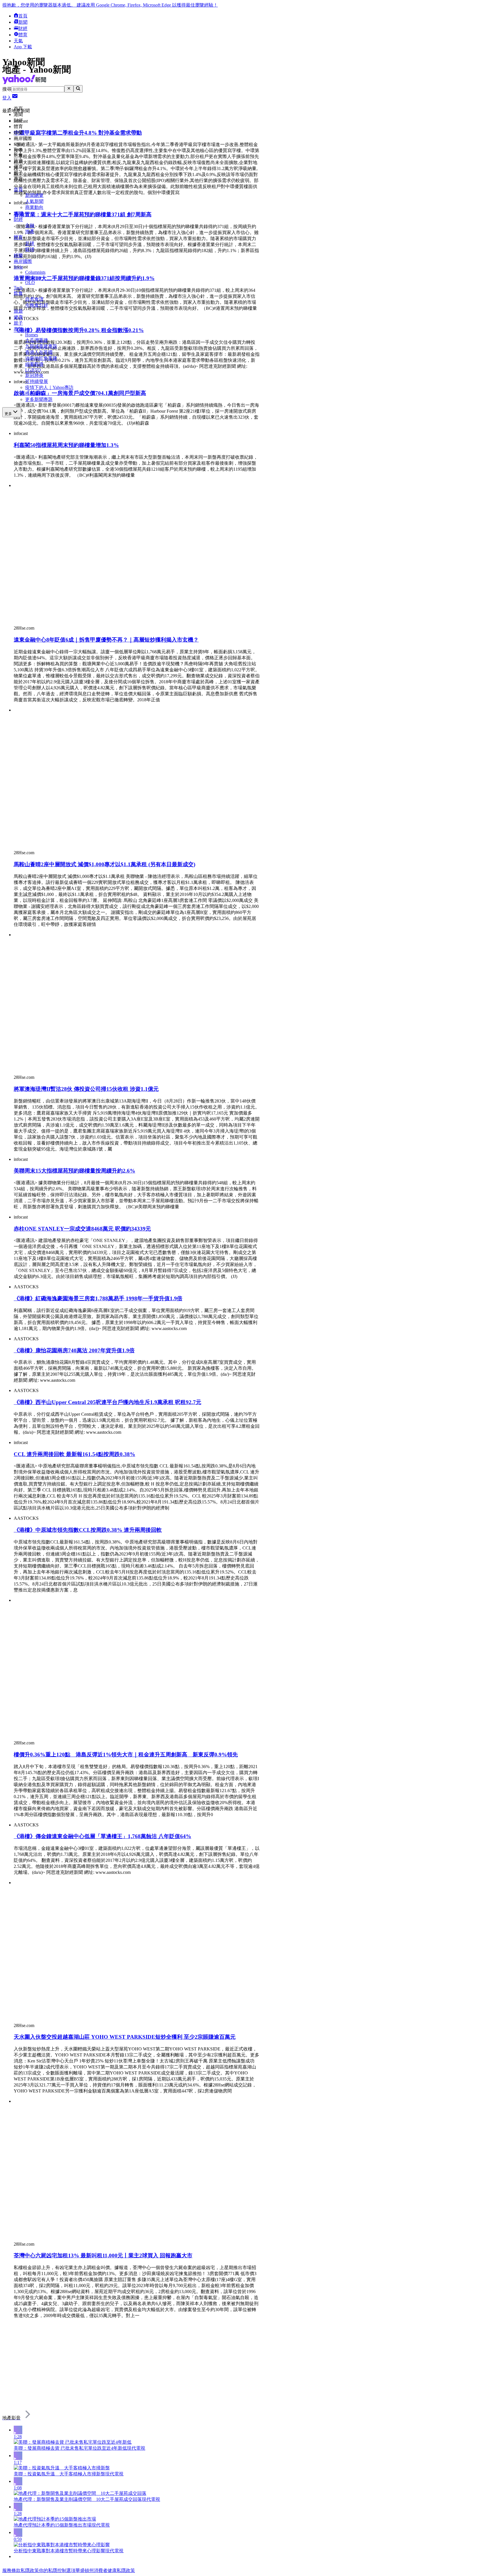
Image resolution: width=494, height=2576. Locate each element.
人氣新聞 (34, 201)
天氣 (18, 41)
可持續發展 (37, 381)
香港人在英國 (39, 352)
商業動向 (34, 207)
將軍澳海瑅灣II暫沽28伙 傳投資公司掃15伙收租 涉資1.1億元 (86, 1089)
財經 (23, 28)
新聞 (23, 22)
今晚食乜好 (37, 305)
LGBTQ (33, 370)
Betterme (33, 277)
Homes (32, 335)
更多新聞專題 (39, 399)
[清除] (69, 89)
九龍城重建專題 (41, 346)
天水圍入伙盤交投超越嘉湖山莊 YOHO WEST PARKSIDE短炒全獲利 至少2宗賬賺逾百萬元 (125, 2037)
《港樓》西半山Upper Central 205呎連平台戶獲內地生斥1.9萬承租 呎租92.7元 (107, 1402)
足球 (30, 243)
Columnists (35, 272)
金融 (30, 225)
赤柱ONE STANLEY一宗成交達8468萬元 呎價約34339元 (82, 1229)
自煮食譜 (34, 299)
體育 (23, 35)
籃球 (30, 249)
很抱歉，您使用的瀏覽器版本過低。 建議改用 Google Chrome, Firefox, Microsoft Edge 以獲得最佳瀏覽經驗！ (110, 5)
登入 (7, 98)
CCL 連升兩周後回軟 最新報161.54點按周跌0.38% (74, 1454)
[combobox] (38, 89)
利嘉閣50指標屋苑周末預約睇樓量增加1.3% (66, 445)
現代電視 (136, 2448)
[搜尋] (78, 89)
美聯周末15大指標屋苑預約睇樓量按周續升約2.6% (74, 1171)
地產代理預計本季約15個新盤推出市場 (53, 2525)
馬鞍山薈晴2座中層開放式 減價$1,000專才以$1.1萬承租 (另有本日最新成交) (104, 864)
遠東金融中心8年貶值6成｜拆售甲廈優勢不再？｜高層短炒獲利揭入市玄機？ (106, 640)
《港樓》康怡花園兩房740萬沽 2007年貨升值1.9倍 (74, 1350)
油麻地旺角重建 (41, 358)
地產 (30, 231)
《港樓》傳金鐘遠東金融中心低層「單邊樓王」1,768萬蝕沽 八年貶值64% (102, 1836)
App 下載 (23, 47)
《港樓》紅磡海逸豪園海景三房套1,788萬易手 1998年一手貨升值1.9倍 (98, 1298)
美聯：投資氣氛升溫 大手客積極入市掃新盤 (59, 2474)
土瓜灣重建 (37, 340)
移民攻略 (34, 393)
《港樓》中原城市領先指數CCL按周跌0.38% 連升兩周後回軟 (88, 1530)
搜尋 (7, 89)
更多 (8, 414)
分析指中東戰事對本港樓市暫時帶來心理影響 (59, 2551)
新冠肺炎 (34, 375)
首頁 (23, 16)
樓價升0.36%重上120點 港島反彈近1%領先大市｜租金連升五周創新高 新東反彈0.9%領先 (126, 1755)
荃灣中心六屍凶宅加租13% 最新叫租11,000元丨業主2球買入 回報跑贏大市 (103, 2256)
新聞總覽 (34, 195)
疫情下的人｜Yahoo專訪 (49, 387)
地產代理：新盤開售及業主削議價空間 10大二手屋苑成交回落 (78, 2499)
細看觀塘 (34, 364)
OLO (30, 282)
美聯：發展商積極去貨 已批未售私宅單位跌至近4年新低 (70, 2448)
